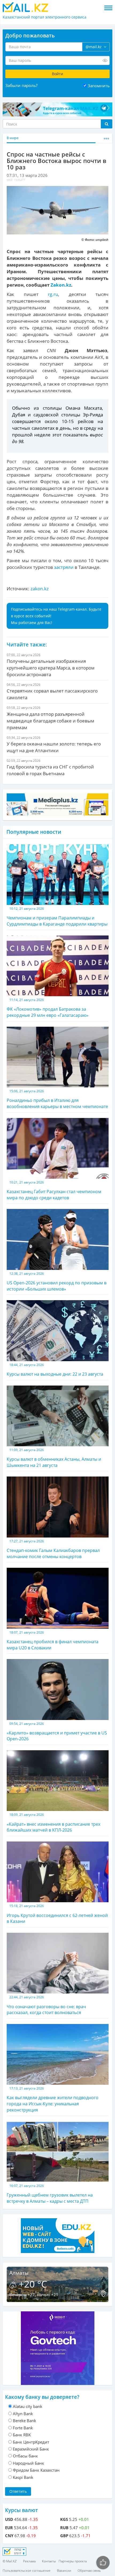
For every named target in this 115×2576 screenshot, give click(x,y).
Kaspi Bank (23, 2477)
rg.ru (53, 294)
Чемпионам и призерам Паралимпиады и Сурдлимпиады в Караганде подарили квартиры (57, 917)
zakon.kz (40, 589)
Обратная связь (89, 2571)
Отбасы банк (25, 2456)
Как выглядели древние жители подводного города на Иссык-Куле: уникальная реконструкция (53, 2099)
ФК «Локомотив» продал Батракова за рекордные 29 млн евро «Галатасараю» (48, 1008)
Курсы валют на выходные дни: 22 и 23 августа (55, 1370)
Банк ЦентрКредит (31, 2442)
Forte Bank (23, 2428)
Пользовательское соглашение (27, 2571)
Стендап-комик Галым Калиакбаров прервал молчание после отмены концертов (53, 1549)
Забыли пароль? (21, 85)
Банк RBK (22, 2435)
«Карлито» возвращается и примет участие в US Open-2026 (57, 1732)
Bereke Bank (24, 2421)
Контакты (49, 2561)
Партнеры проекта (73, 2561)
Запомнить (99, 86)
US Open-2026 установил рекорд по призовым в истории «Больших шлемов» (57, 1282)
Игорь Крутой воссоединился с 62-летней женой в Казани (57, 1914)
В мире (13, 138)
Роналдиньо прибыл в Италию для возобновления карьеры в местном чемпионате (57, 1099)
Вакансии (64, 2571)
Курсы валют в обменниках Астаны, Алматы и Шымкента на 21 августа (54, 1458)
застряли (64, 567)
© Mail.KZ (10, 2561)
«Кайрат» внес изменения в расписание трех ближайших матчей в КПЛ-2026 (53, 1823)
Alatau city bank (28, 2406)
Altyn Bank (23, 2414)
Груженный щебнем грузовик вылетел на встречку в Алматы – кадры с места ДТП (50, 2194)
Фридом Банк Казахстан (36, 2470)
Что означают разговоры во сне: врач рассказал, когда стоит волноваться (46, 2005)
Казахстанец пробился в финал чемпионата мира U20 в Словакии (53, 1640)
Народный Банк (28, 2463)
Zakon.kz (61, 285)
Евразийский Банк (31, 2449)
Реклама (29, 2561)
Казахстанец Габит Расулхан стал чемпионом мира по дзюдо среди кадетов (54, 1190)
